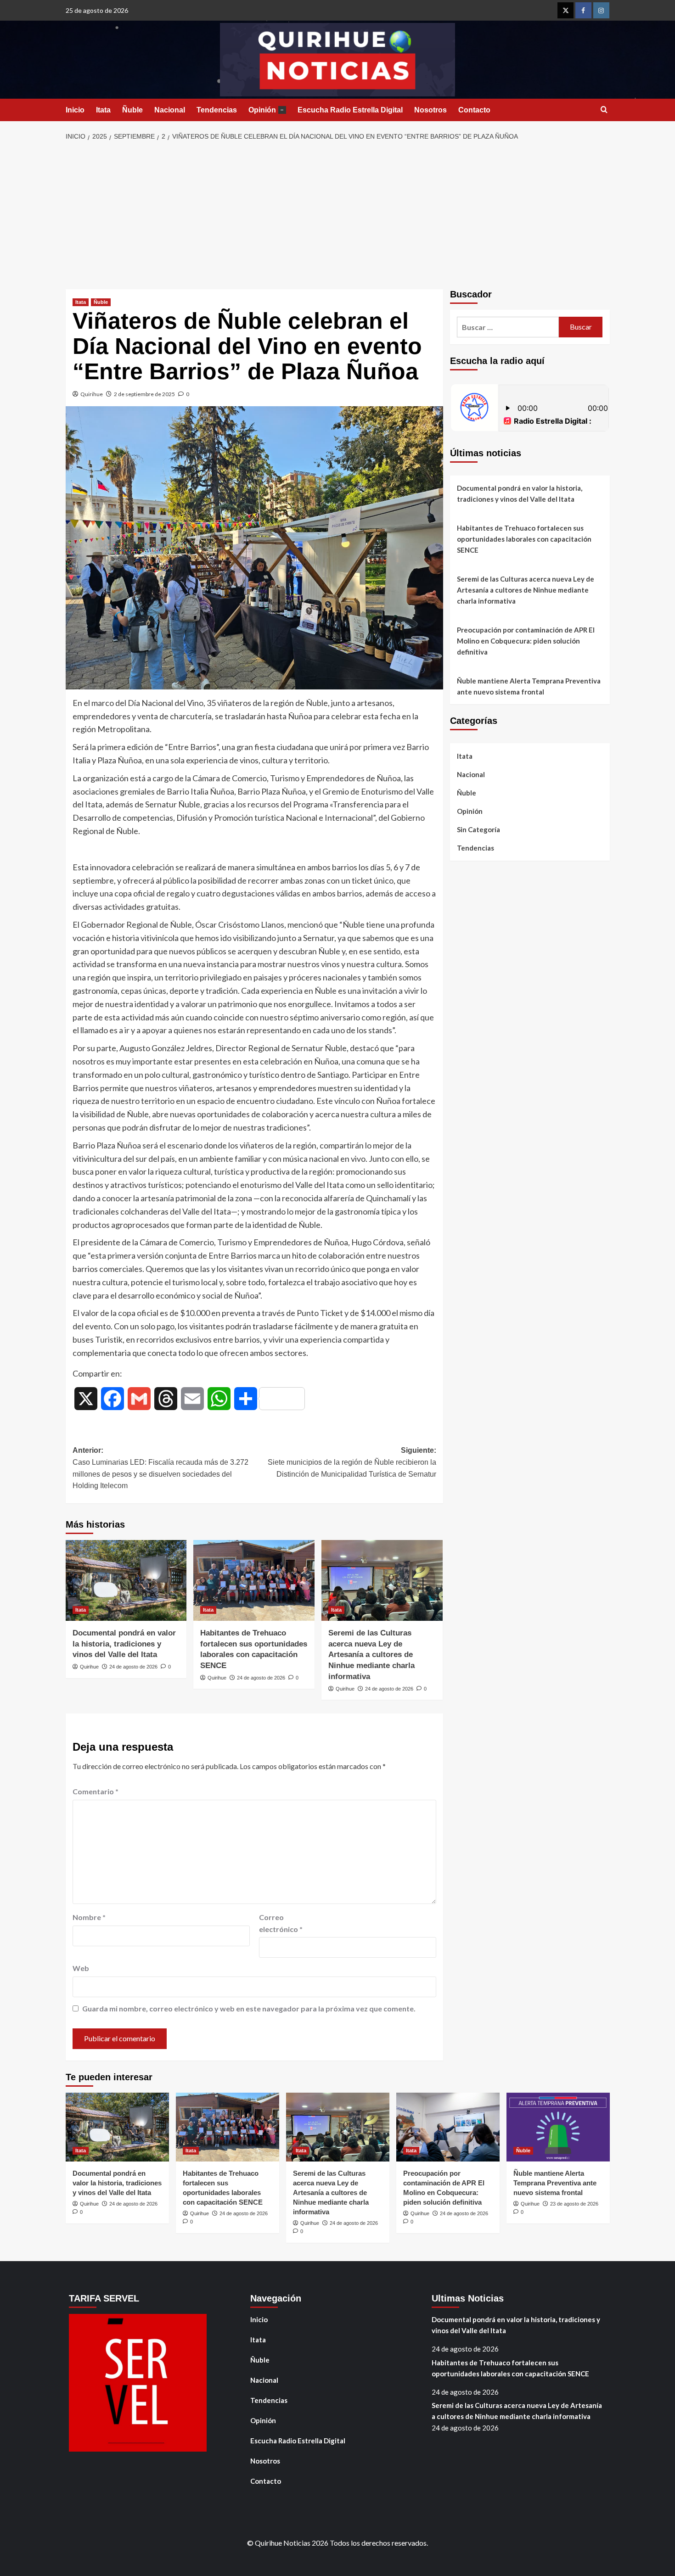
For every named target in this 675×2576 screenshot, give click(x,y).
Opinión (266, 110)
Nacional (170, 110)
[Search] (604, 110)
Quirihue (92, 394)
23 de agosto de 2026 (574, 2204)
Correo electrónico (281, 1923)
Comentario (96, 1791)
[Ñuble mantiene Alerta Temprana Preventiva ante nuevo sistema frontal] (558, 2127)
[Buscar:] (508, 327)
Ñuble (132, 110)
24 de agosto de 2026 (133, 1667)
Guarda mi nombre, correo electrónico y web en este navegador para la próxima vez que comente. (249, 2008)
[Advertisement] (338, 216)
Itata (103, 110)
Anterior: (160, 1468)
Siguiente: (352, 1462)
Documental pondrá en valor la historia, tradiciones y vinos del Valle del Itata (124, 1644)
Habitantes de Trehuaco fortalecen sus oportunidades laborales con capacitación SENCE (524, 539)
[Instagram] (601, 10)
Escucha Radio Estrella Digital (350, 110)
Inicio (75, 110)
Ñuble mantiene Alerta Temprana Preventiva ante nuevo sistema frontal (529, 686)
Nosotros (430, 110)
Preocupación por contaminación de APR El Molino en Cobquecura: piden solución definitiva (526, 641)
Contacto (474, 110)
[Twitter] (565, 10)
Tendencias (217, 110)
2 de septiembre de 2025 (144, 394)
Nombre (89, 1917)
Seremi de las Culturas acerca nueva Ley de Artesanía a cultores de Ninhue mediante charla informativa (371, 1655)
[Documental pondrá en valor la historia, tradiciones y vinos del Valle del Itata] (126, 1580)
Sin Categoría (478, 829)
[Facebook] (583, 10)
